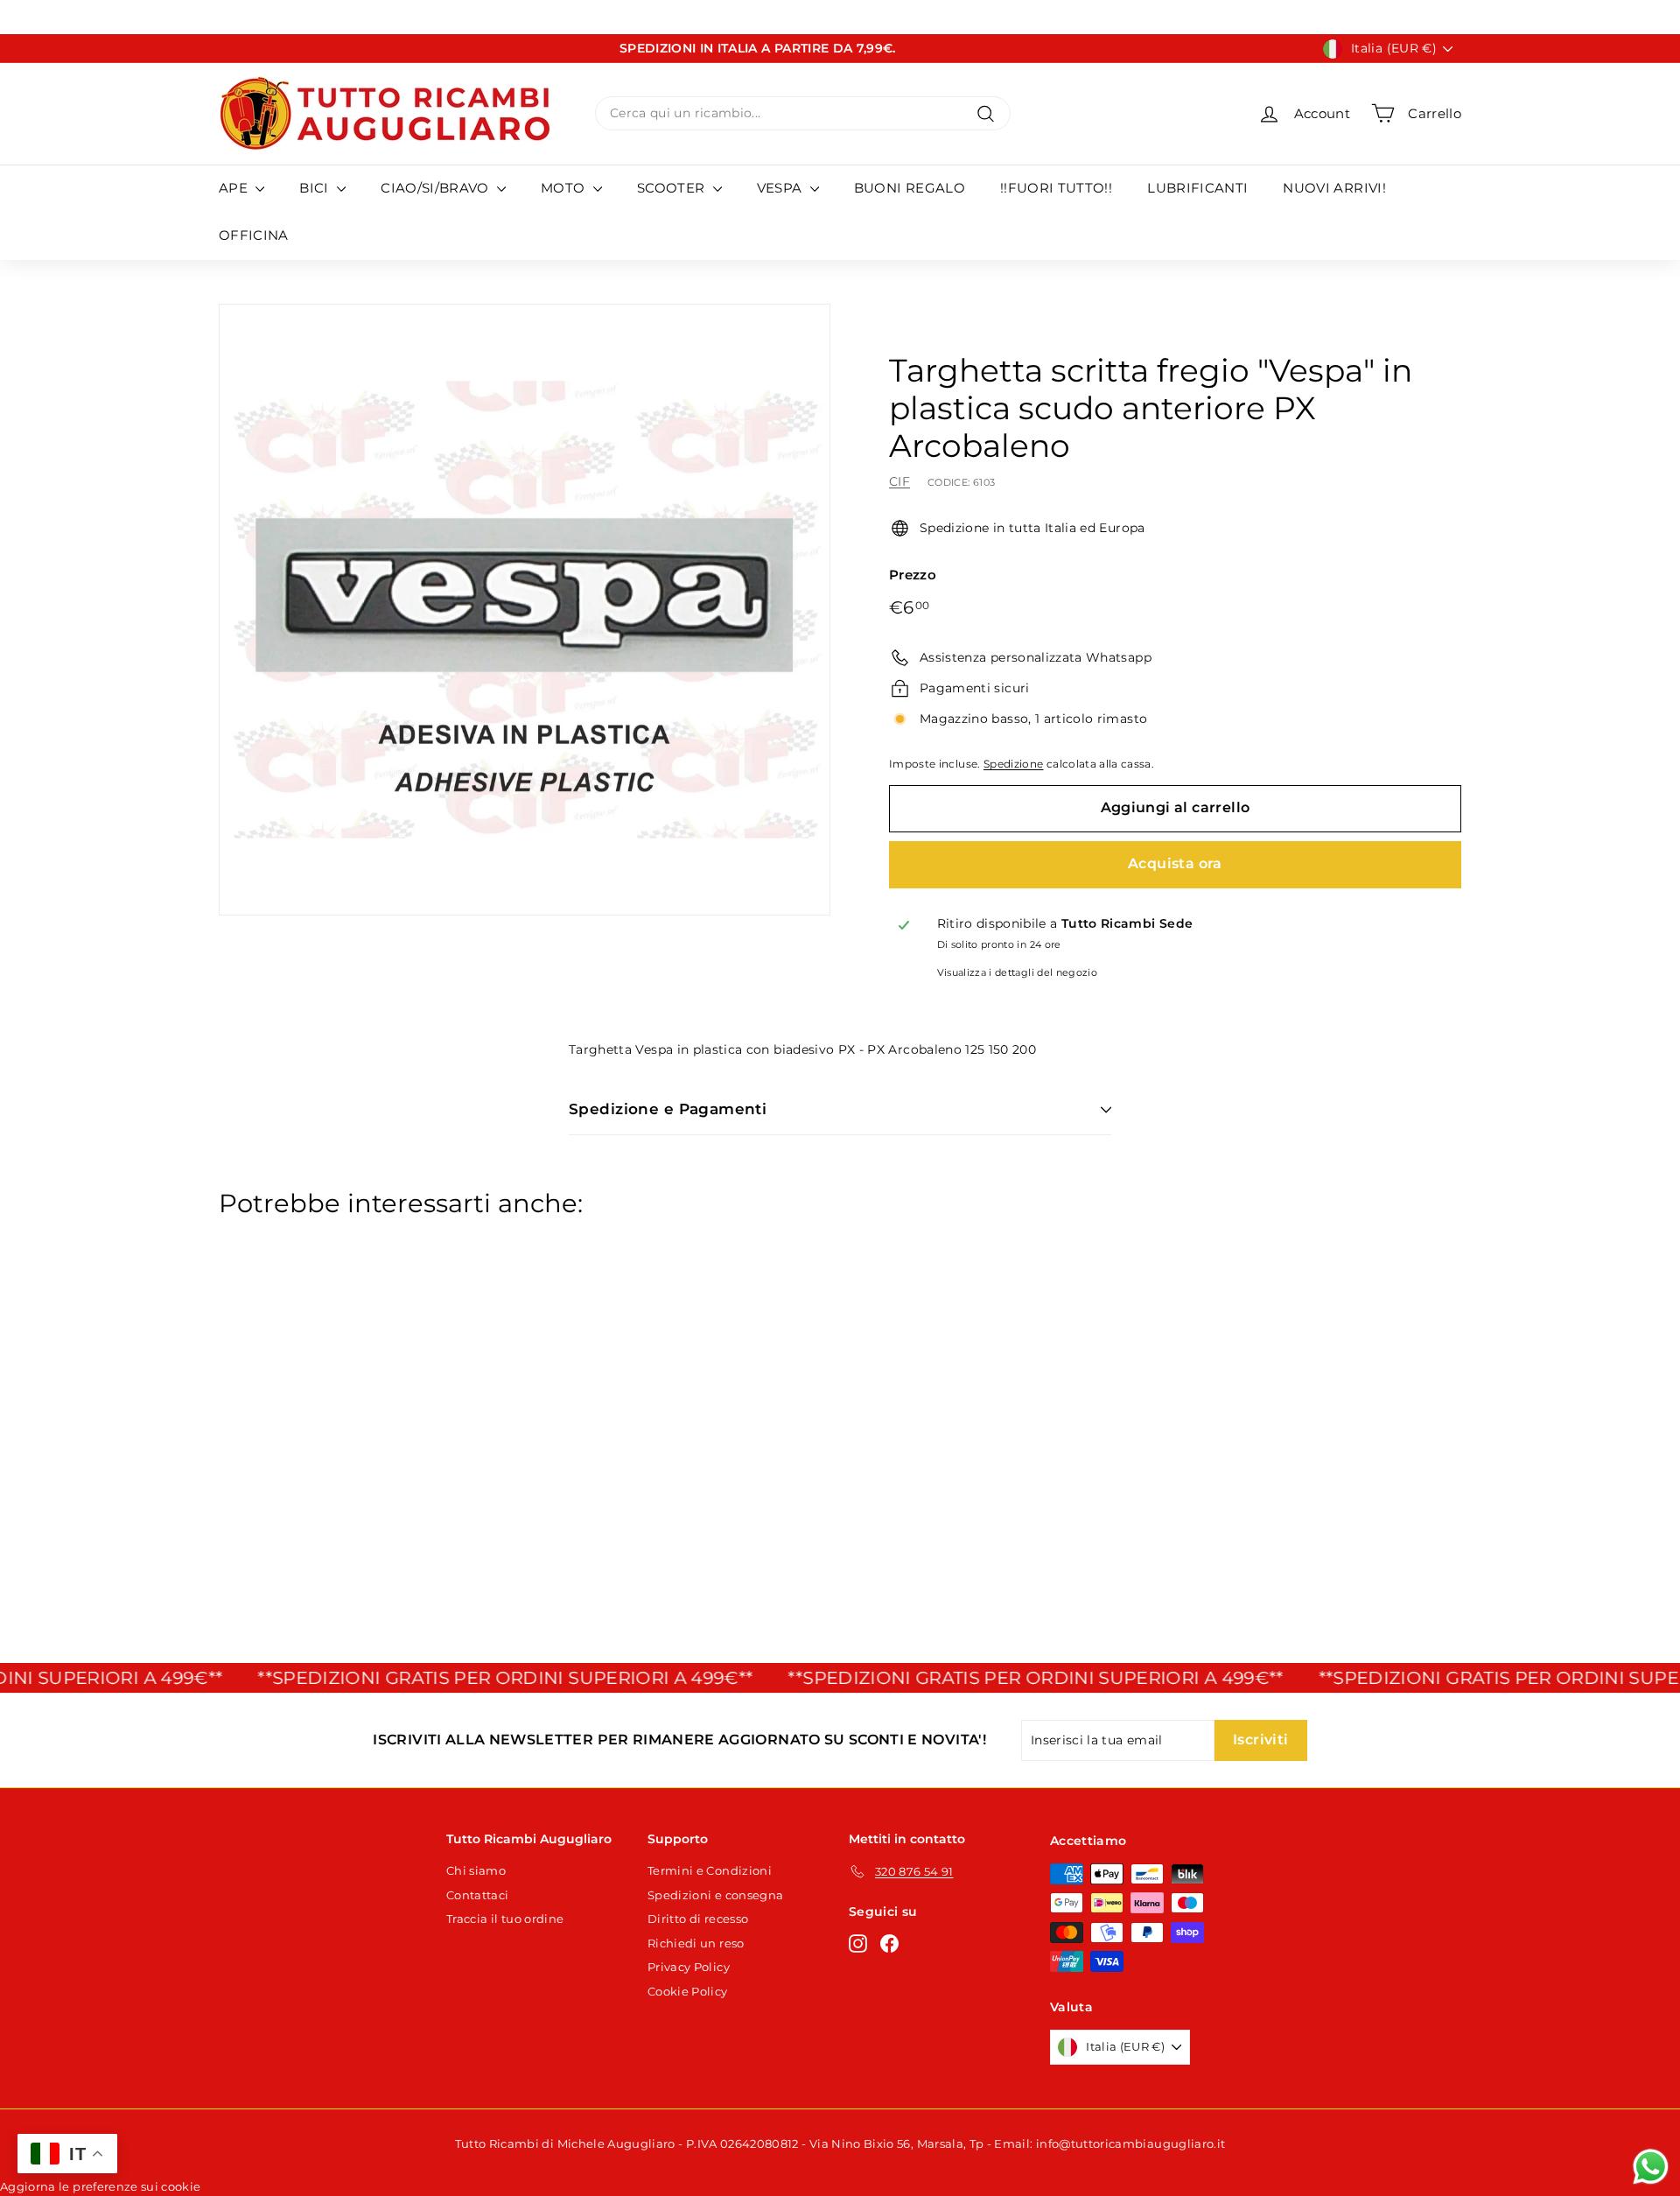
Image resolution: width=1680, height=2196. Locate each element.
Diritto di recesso (698, 1919)
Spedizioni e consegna (715, 1895)
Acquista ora (1175, 863)
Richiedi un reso (696, 1943)
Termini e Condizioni (710, 1870)
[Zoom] (525, 610)
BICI (316, 188)
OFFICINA (254, 235)
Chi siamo (476, 1870)
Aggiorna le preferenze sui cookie (101, 2186)
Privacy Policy (689, 1967)
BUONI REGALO (910, 188)
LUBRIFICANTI (1197, 188)
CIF (899, 481)
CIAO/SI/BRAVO (437, 188)
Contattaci (478, 1895)
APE (235, 188)
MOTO (565, 188)
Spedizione (1014, 764)
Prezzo (913, 575)
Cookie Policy (688, 1991)
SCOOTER (673, 188)
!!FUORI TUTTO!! (1056, 188)
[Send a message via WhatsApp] (1651, 2167)
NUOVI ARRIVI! (1334, 188)
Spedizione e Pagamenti (668, 1109)
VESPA (781, 188)
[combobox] (803, 113)
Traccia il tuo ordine (505, 1919)
